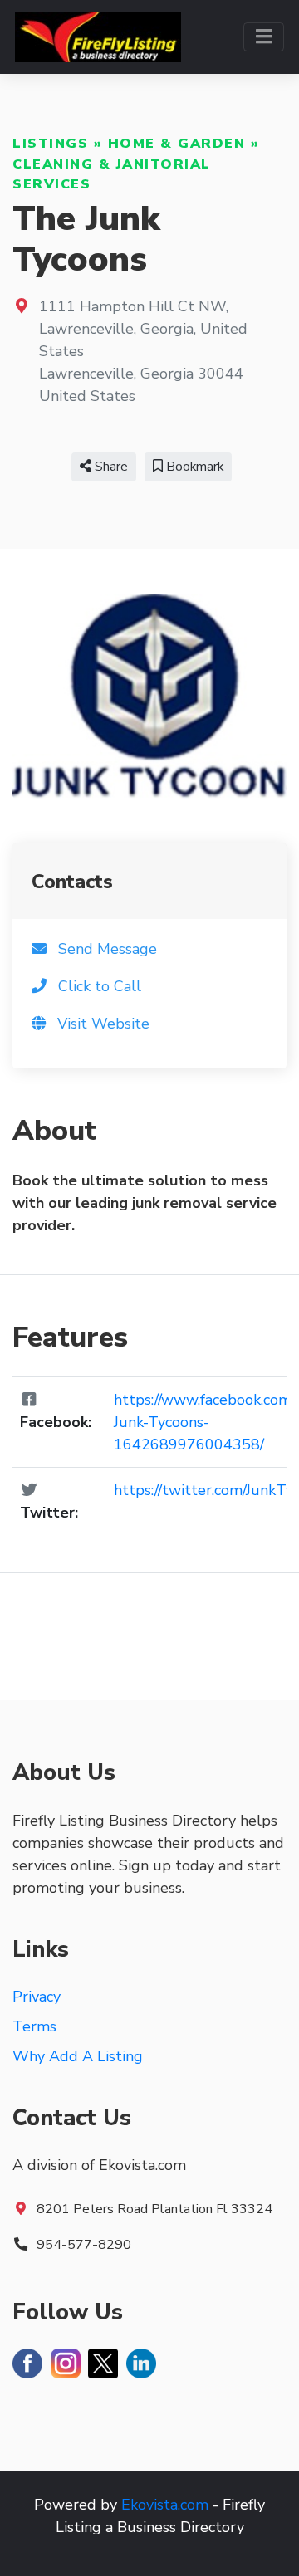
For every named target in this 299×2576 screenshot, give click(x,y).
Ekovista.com (165, 2505)
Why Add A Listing (78, 2056)
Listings (50, 144)
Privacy (37, 1997)
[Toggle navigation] (264, 37)
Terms (34, 2026)
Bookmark (193, 467)
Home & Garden (177, 144)
